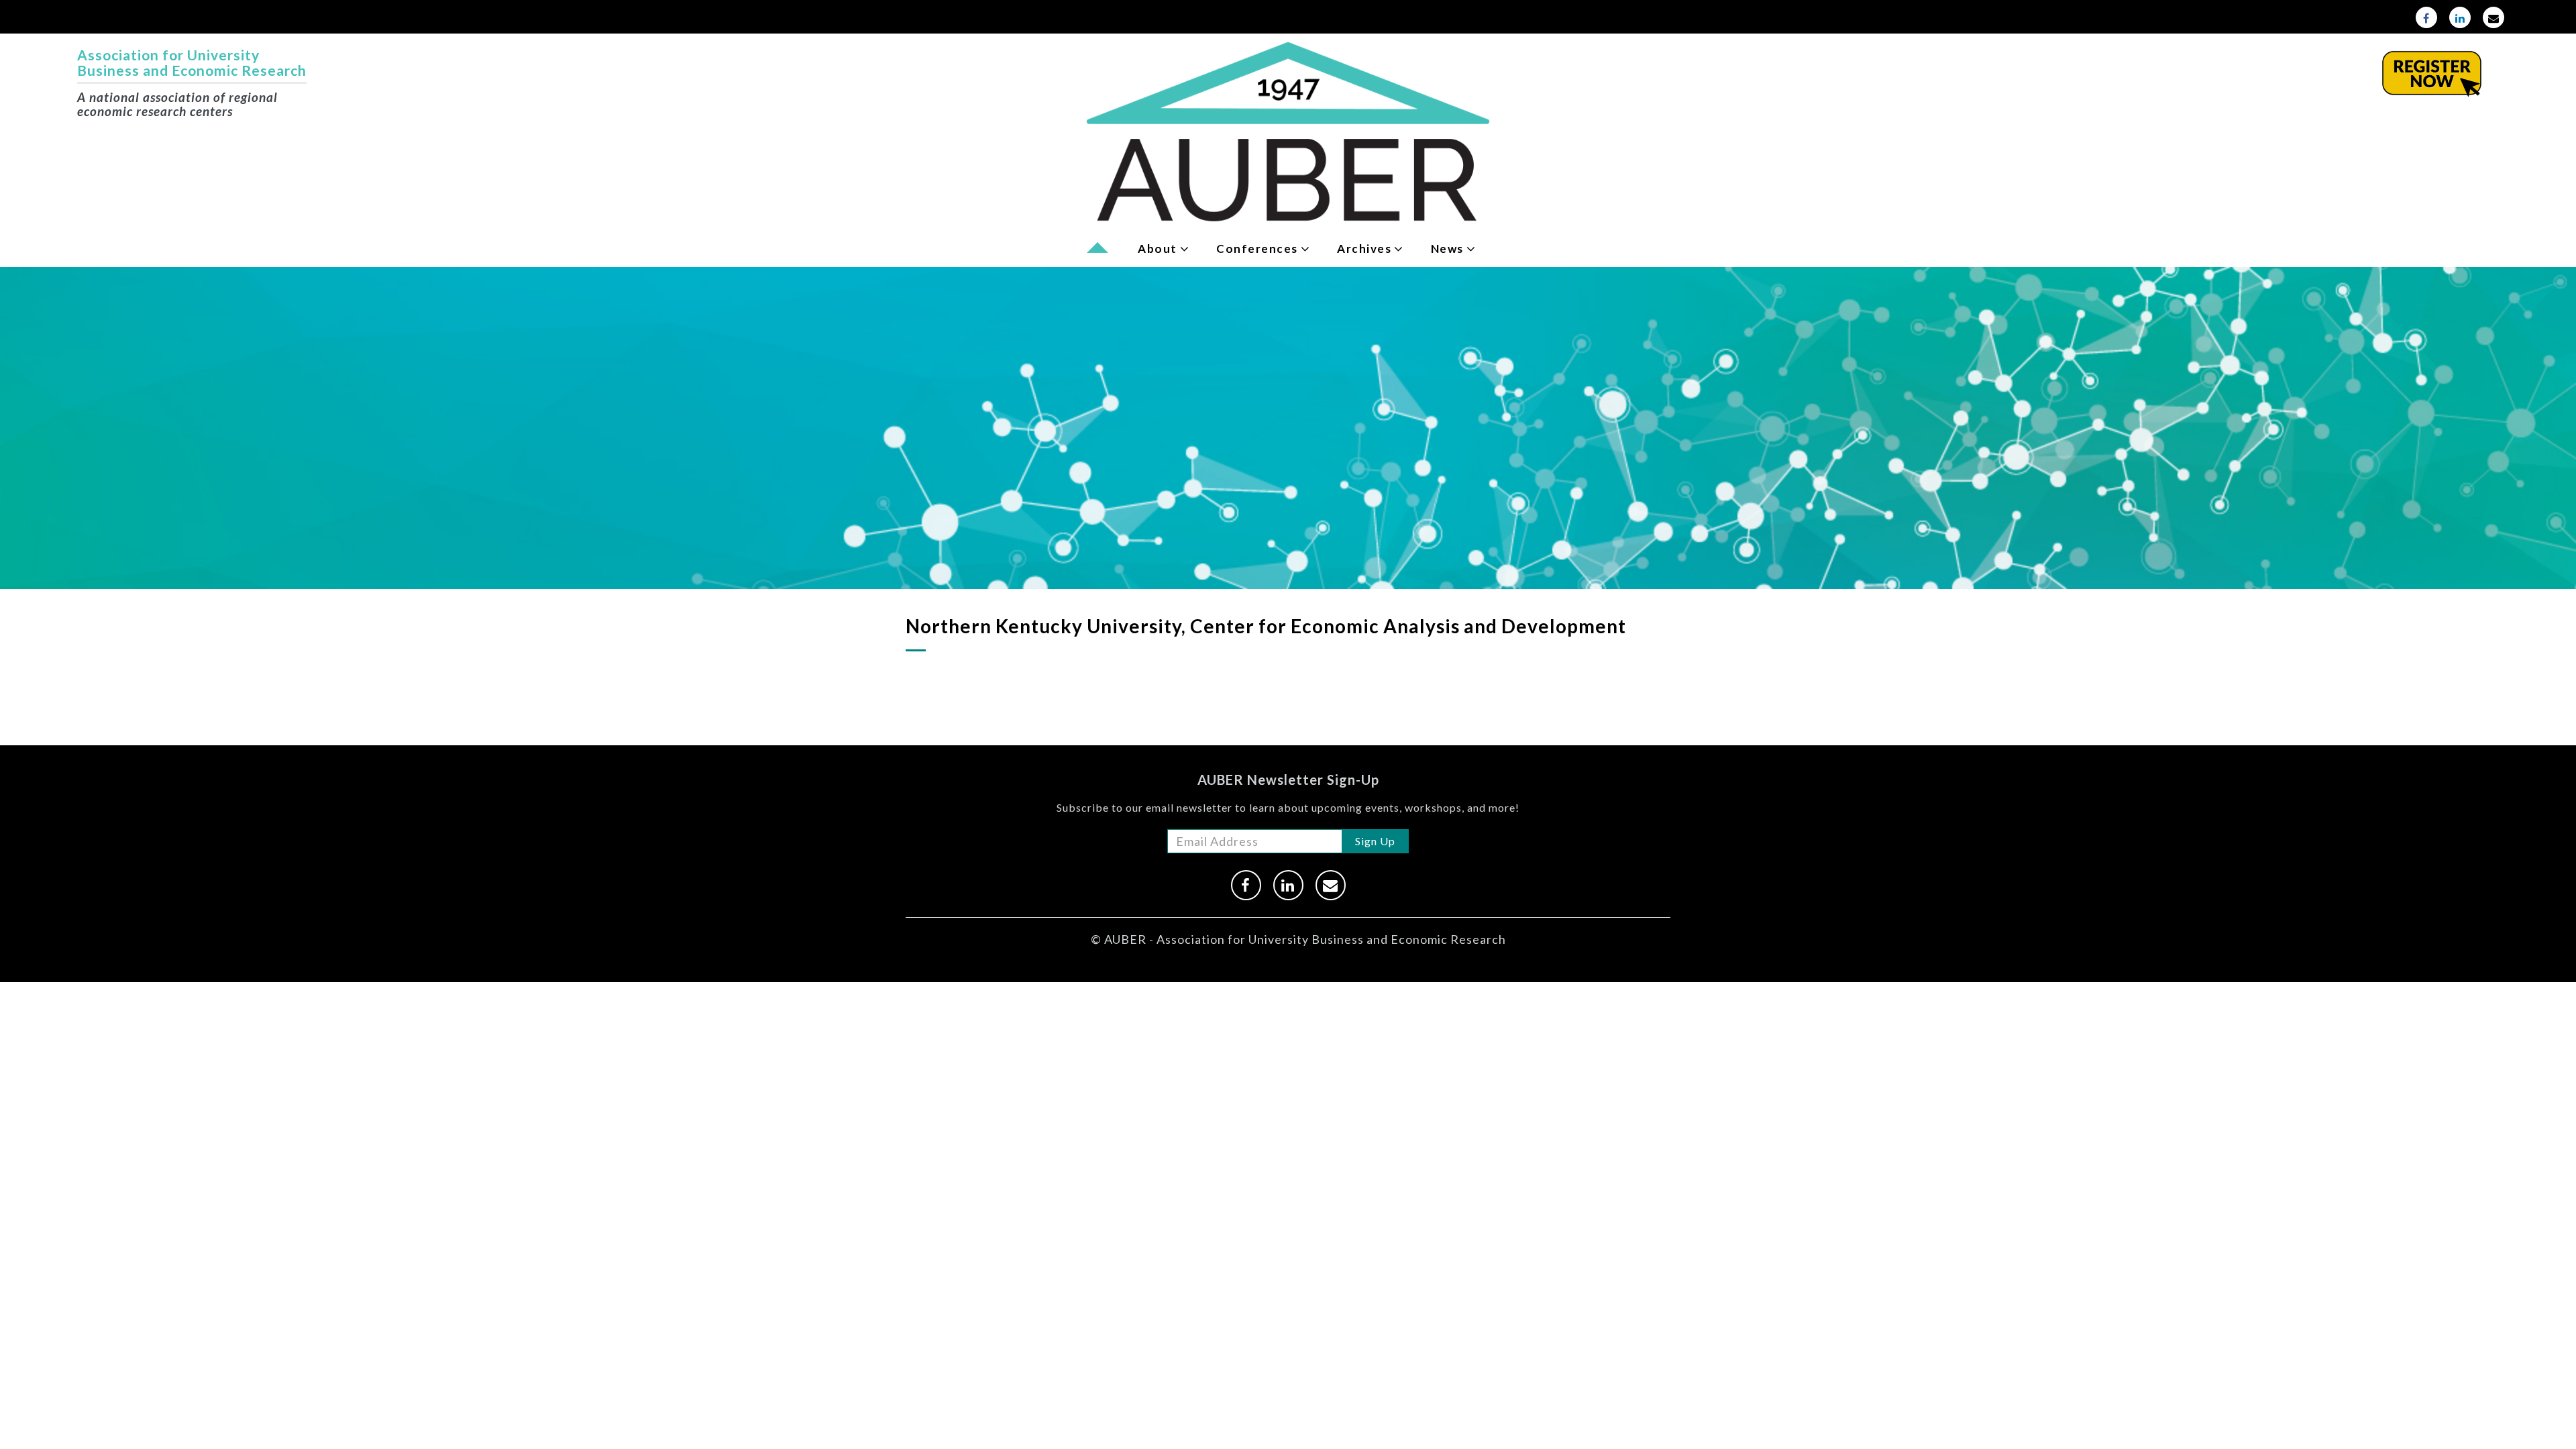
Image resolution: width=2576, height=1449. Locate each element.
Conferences (1257, 249)
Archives (1364, 249)
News (1447, 249)
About (1158, 249)
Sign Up (1375, 841)
